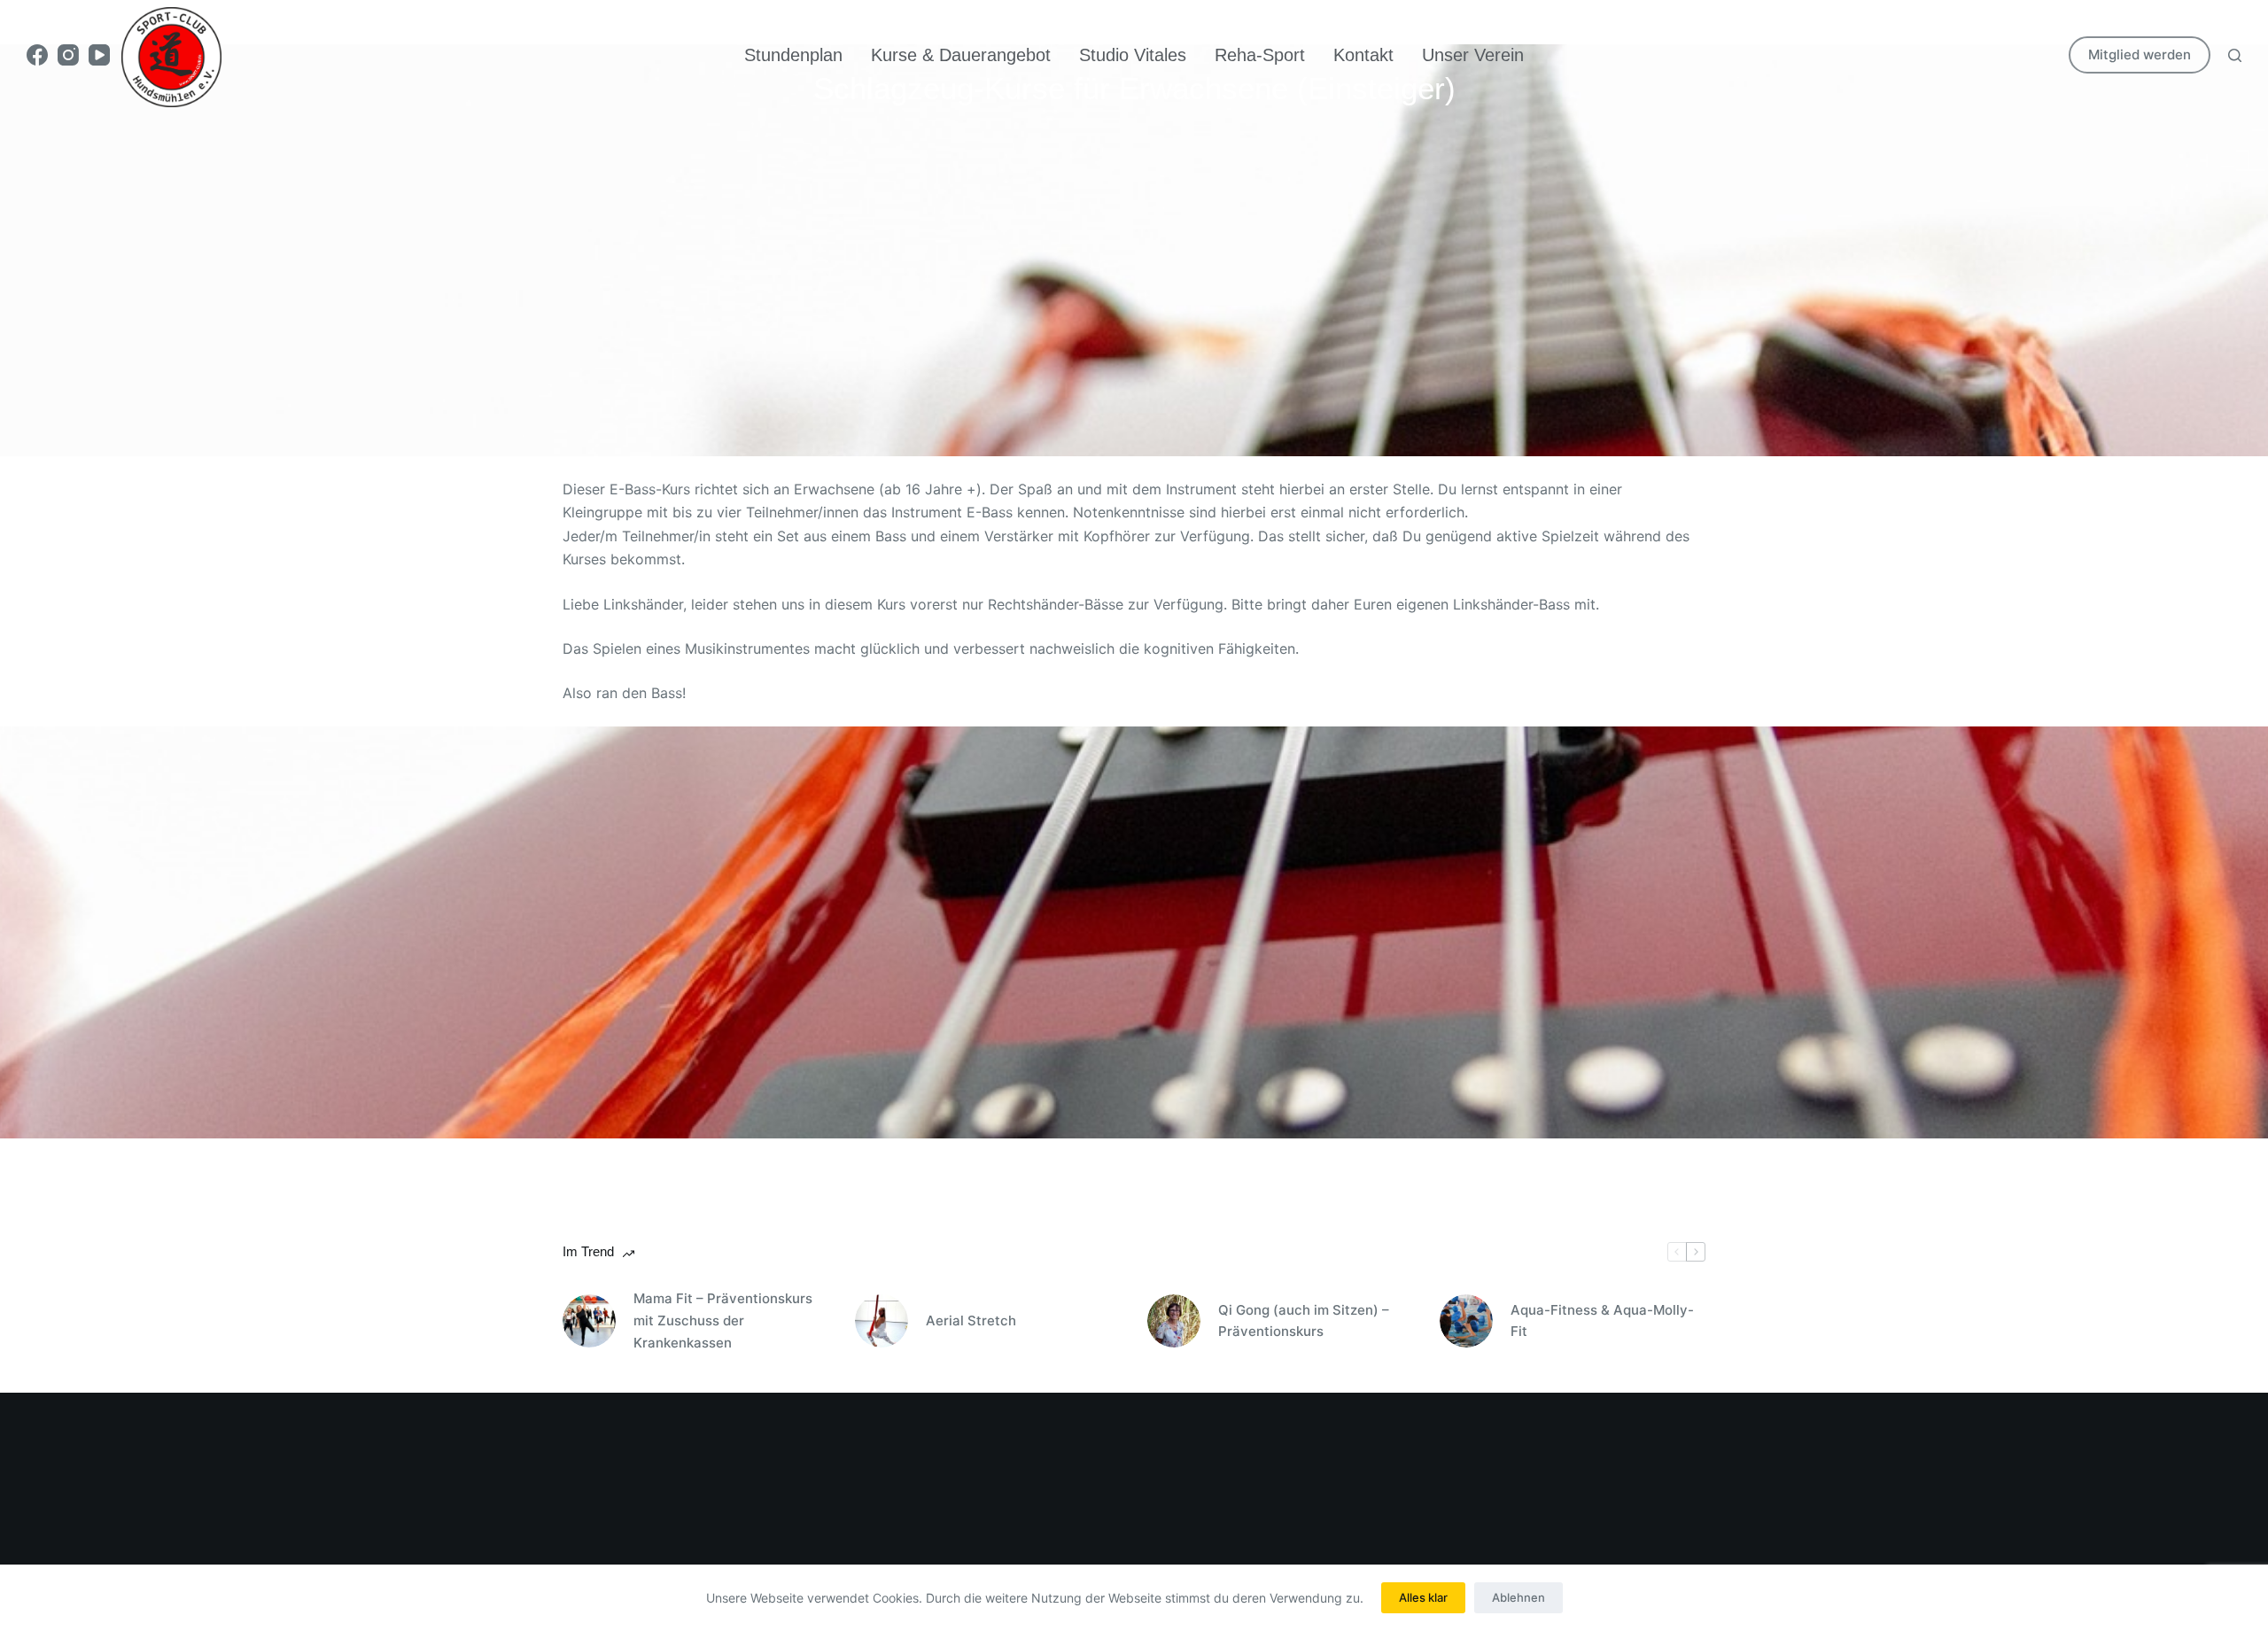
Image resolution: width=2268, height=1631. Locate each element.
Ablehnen (1518, 1597)
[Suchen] (2235, 55)
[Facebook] (37, 55)
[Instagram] (68, 55)
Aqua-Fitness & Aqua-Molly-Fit (1602, 1321)
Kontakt (1363, 55)
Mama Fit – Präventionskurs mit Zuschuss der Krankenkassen (723, 1320)
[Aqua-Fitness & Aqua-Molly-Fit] (1466, 1321)
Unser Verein (1473, 55)
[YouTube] (99, 55)
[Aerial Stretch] (882, 1321)
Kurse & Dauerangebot (961, 55)
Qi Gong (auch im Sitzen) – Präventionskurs (1304, 1321)
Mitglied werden (2140, 54)
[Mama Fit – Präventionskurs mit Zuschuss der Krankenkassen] (589, 1321)
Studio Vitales (1133, 55)
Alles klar (1423, 1597)
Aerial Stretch (971, 1320)
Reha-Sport (1260, 55)
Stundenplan (793, 55)
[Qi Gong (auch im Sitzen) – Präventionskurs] (1174, 1321)
